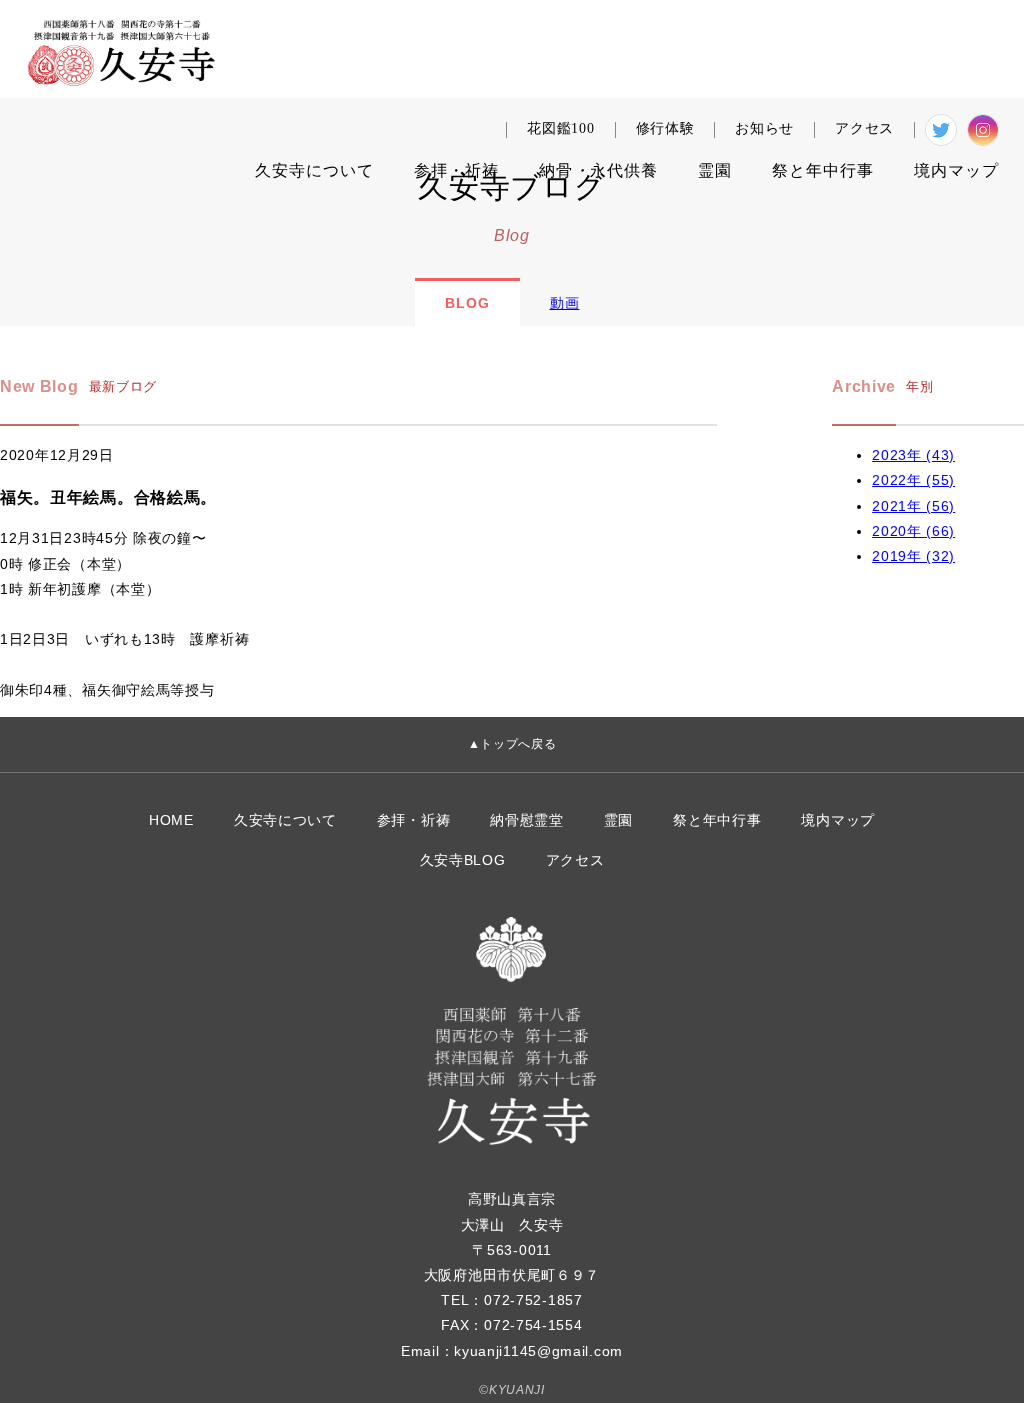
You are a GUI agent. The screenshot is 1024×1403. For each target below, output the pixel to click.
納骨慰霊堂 (527, 820)
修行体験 (665, 129)
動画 (565, 303)
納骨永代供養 (598, 170)
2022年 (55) (913, 480)
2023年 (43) (913, 455)
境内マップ (838, 820)
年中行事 (823, 170)
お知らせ (764, 129)
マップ (956, 170)
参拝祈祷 (456, 170)
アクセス (864, 129)
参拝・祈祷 (414, 820)
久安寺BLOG (463, 860)
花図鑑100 (560, 129)
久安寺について (285, 820)
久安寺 (314, 170)
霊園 (715, 170)
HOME (171, 820)
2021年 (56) (913, 506)
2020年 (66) (913, 531)
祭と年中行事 (717, 820)
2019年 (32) (913, 556)
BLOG (467, 303)
